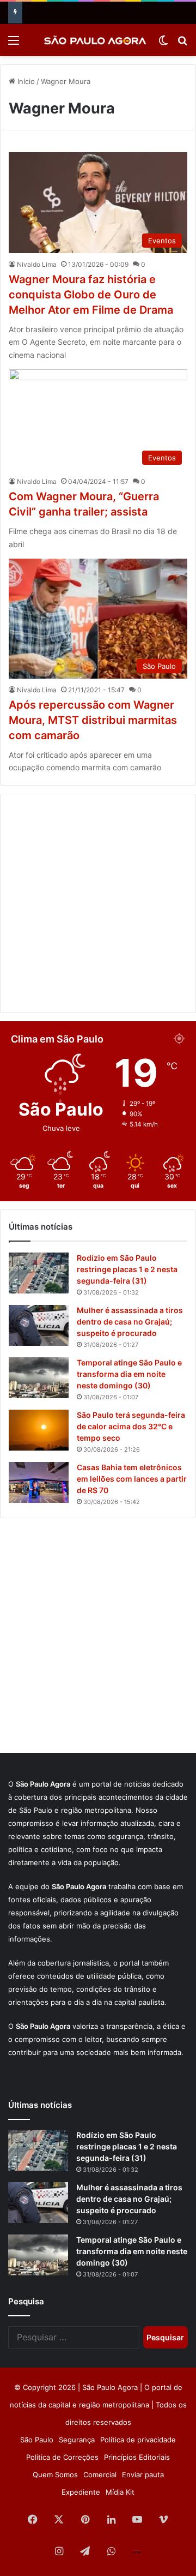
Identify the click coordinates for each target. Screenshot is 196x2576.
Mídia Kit (120, 2492)
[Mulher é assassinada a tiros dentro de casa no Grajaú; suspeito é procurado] (39, 1325)
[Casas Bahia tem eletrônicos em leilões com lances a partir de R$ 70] (39, 1482)
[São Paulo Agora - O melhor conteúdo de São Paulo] (95, 40)
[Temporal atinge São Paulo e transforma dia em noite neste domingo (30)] (39, 1378)
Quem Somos (55, 2475)
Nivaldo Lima (37, 264)
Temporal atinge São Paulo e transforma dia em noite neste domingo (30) (129, 1374)
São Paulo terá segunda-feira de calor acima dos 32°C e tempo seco (131, 1426)
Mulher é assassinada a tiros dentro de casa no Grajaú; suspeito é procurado (130, 1322)
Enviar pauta (143, 2475)
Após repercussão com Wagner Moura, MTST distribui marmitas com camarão (93, 720)
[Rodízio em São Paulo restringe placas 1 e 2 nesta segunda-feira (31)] (39, 1273)
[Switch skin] (163, 44)
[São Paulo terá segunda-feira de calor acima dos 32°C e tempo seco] (39, 1430)
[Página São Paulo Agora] (137, 2552)
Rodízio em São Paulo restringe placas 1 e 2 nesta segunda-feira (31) (127, 1269)
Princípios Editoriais (137, 2457)
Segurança (77, 2440)
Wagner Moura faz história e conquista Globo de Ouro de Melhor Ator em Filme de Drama (91, 295)
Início (25, 81)
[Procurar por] (182, 44)
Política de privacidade (138, 2440)
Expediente (81, 2492)
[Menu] (14, 44)
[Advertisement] (98, 903)
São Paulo (37, 2440)
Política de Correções (62, 2457)
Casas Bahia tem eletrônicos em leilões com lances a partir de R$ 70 (132, 1479)
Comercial (100, 2475)
